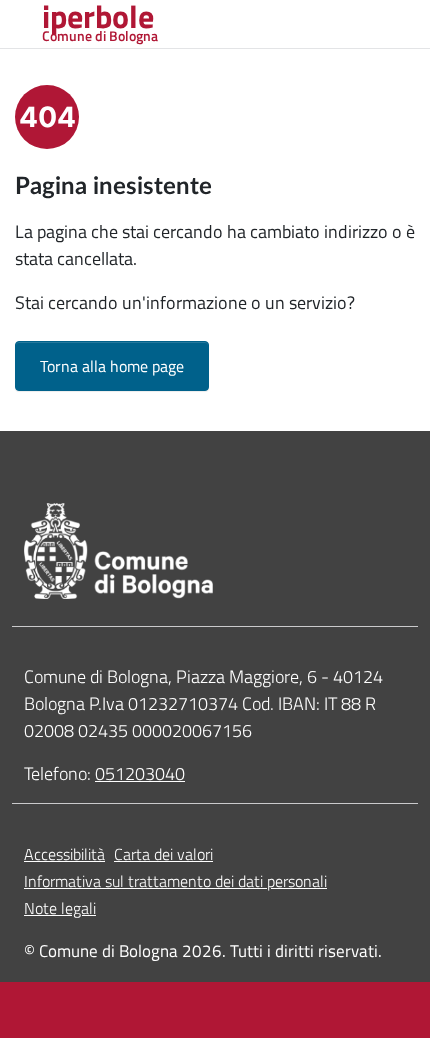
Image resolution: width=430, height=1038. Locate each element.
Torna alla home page (112, 366)
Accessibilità (64, 854)
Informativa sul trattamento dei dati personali (175, 881)
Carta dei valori (163, 854)
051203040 (140, 773)
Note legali (60, 908)
